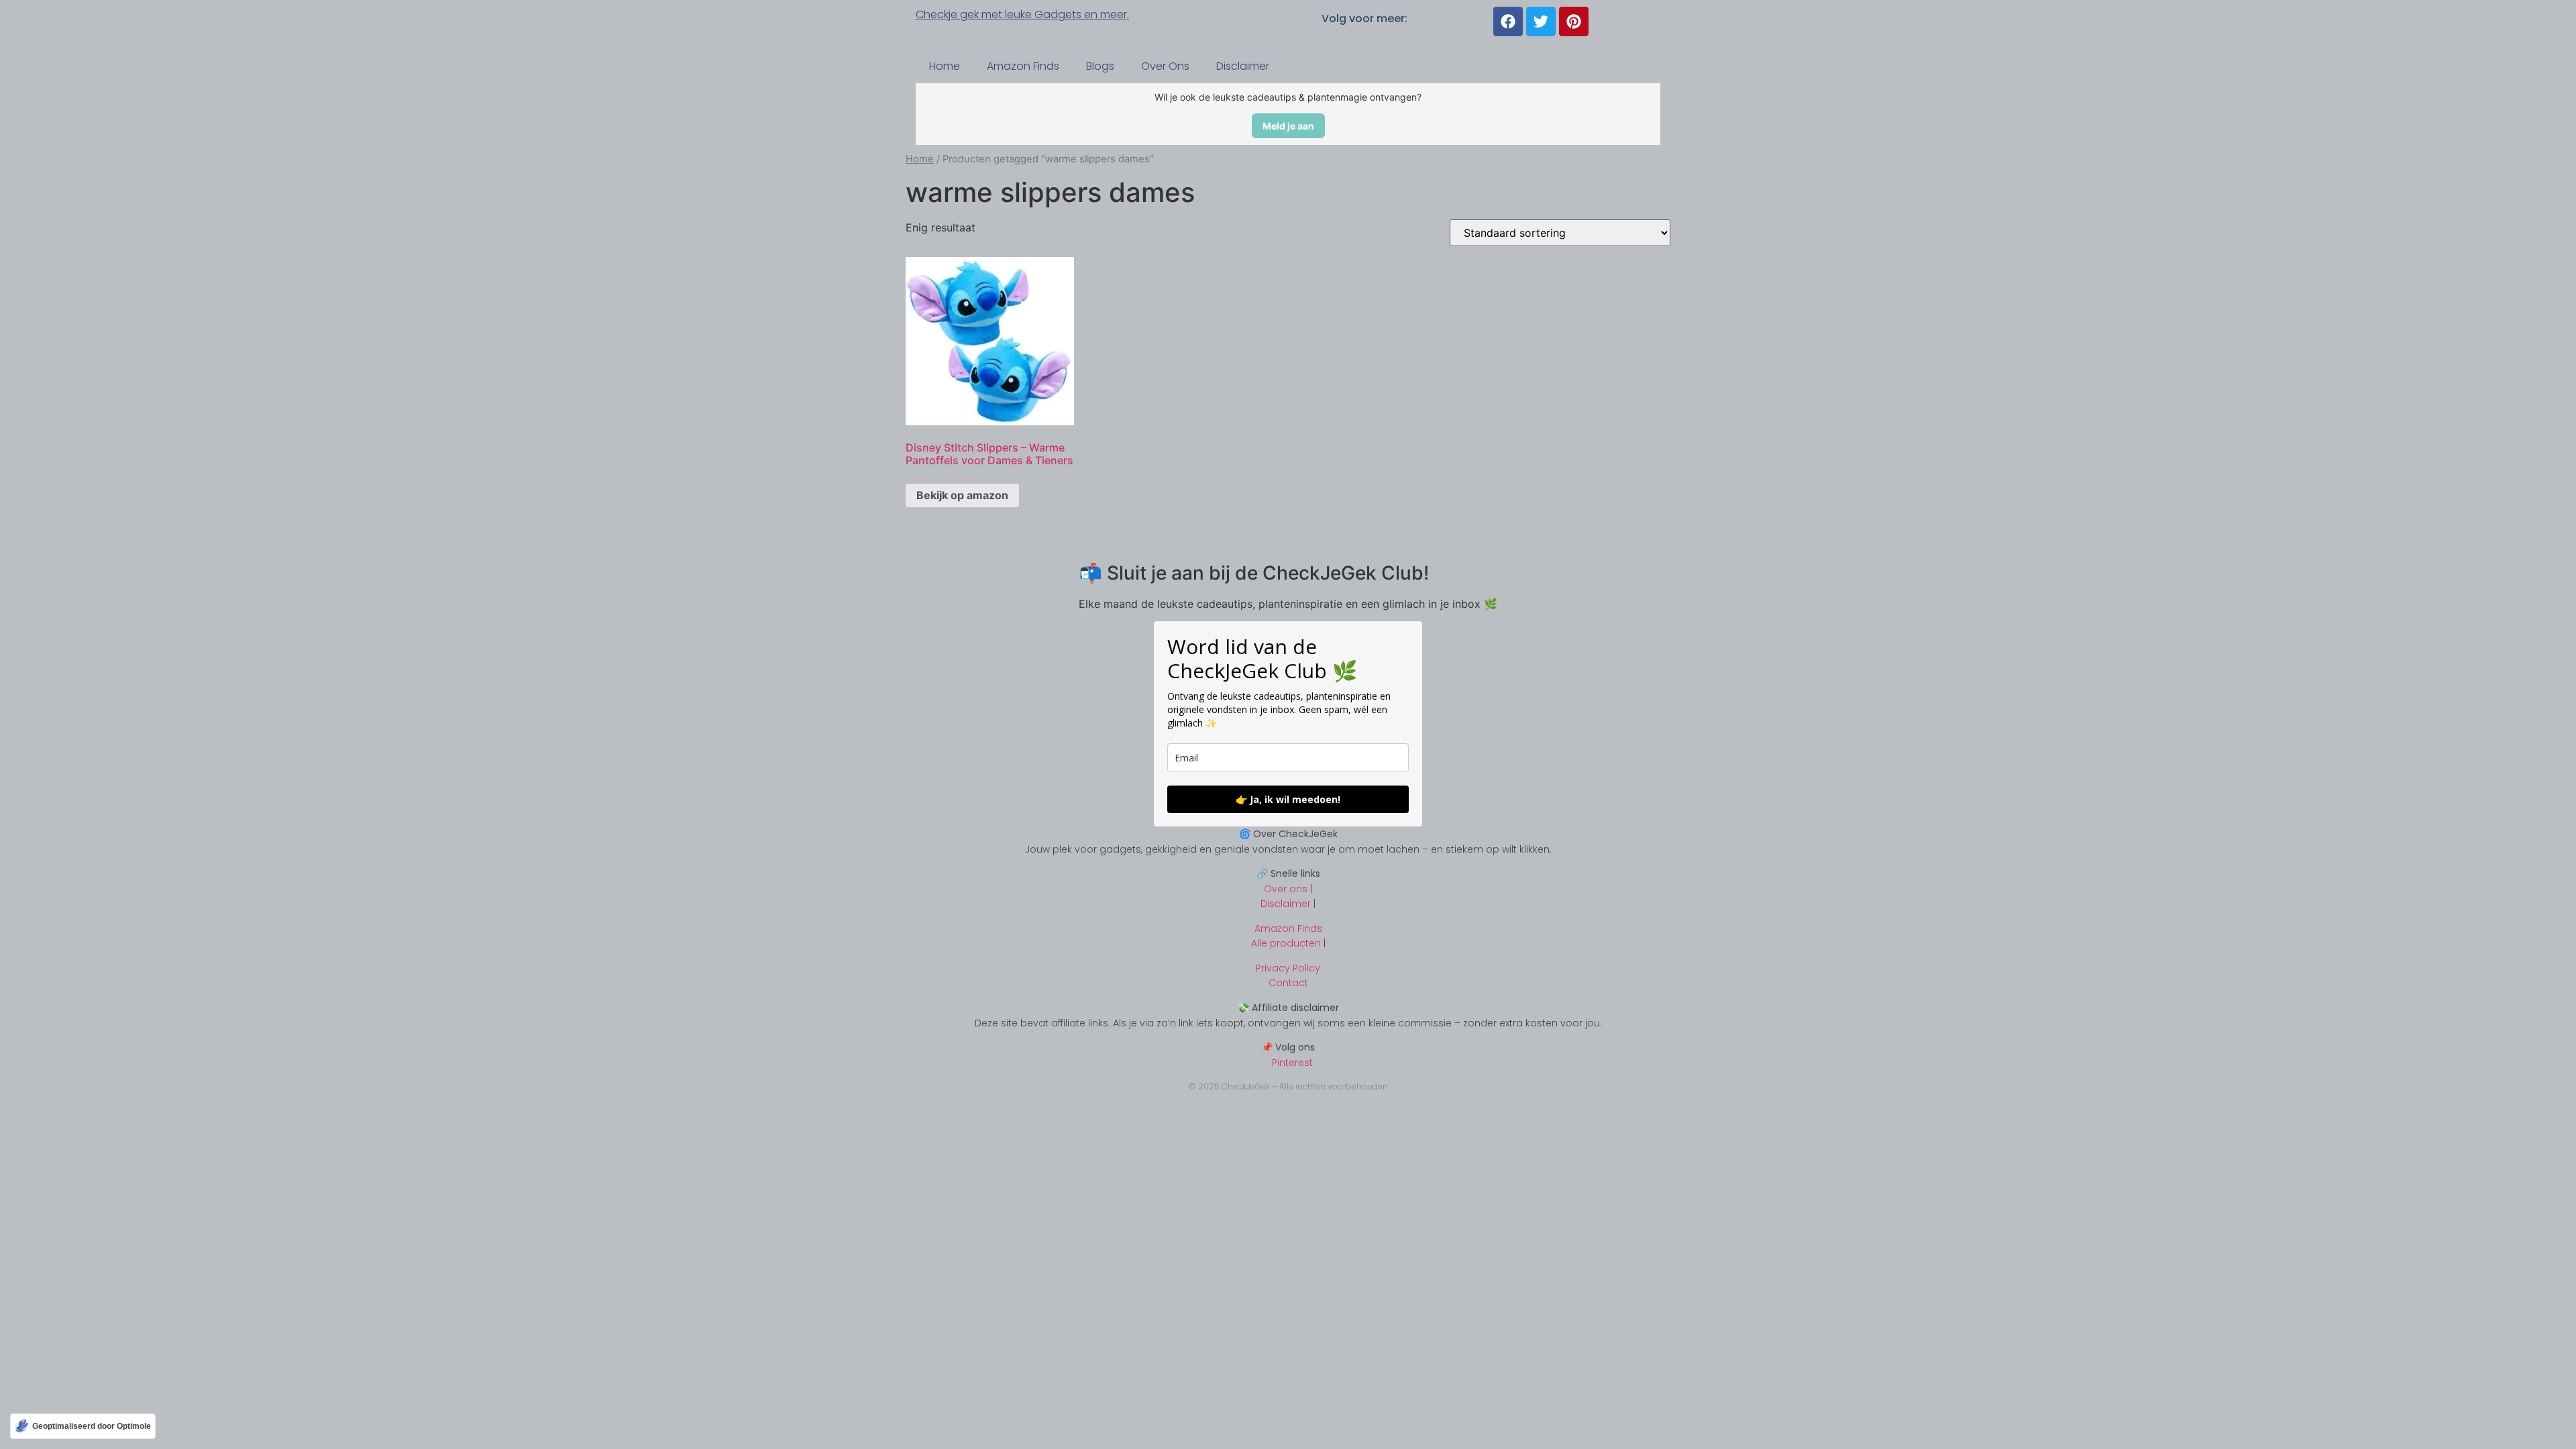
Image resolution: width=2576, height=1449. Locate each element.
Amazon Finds (1023, 66)
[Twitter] (1541, 21)
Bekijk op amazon (962, 495)
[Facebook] (1508, 21)
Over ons (1286, 889)
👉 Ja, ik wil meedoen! (1288, 799)
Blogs (1100, 66)
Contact (1288, 983)
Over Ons (1165, 66)
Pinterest (1288, 1063)
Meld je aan (1288, 126)
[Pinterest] (1574, 21)
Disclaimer (1243, 66)
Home (945, 66)
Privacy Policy (1288, 968)
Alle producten (1286, 943)
